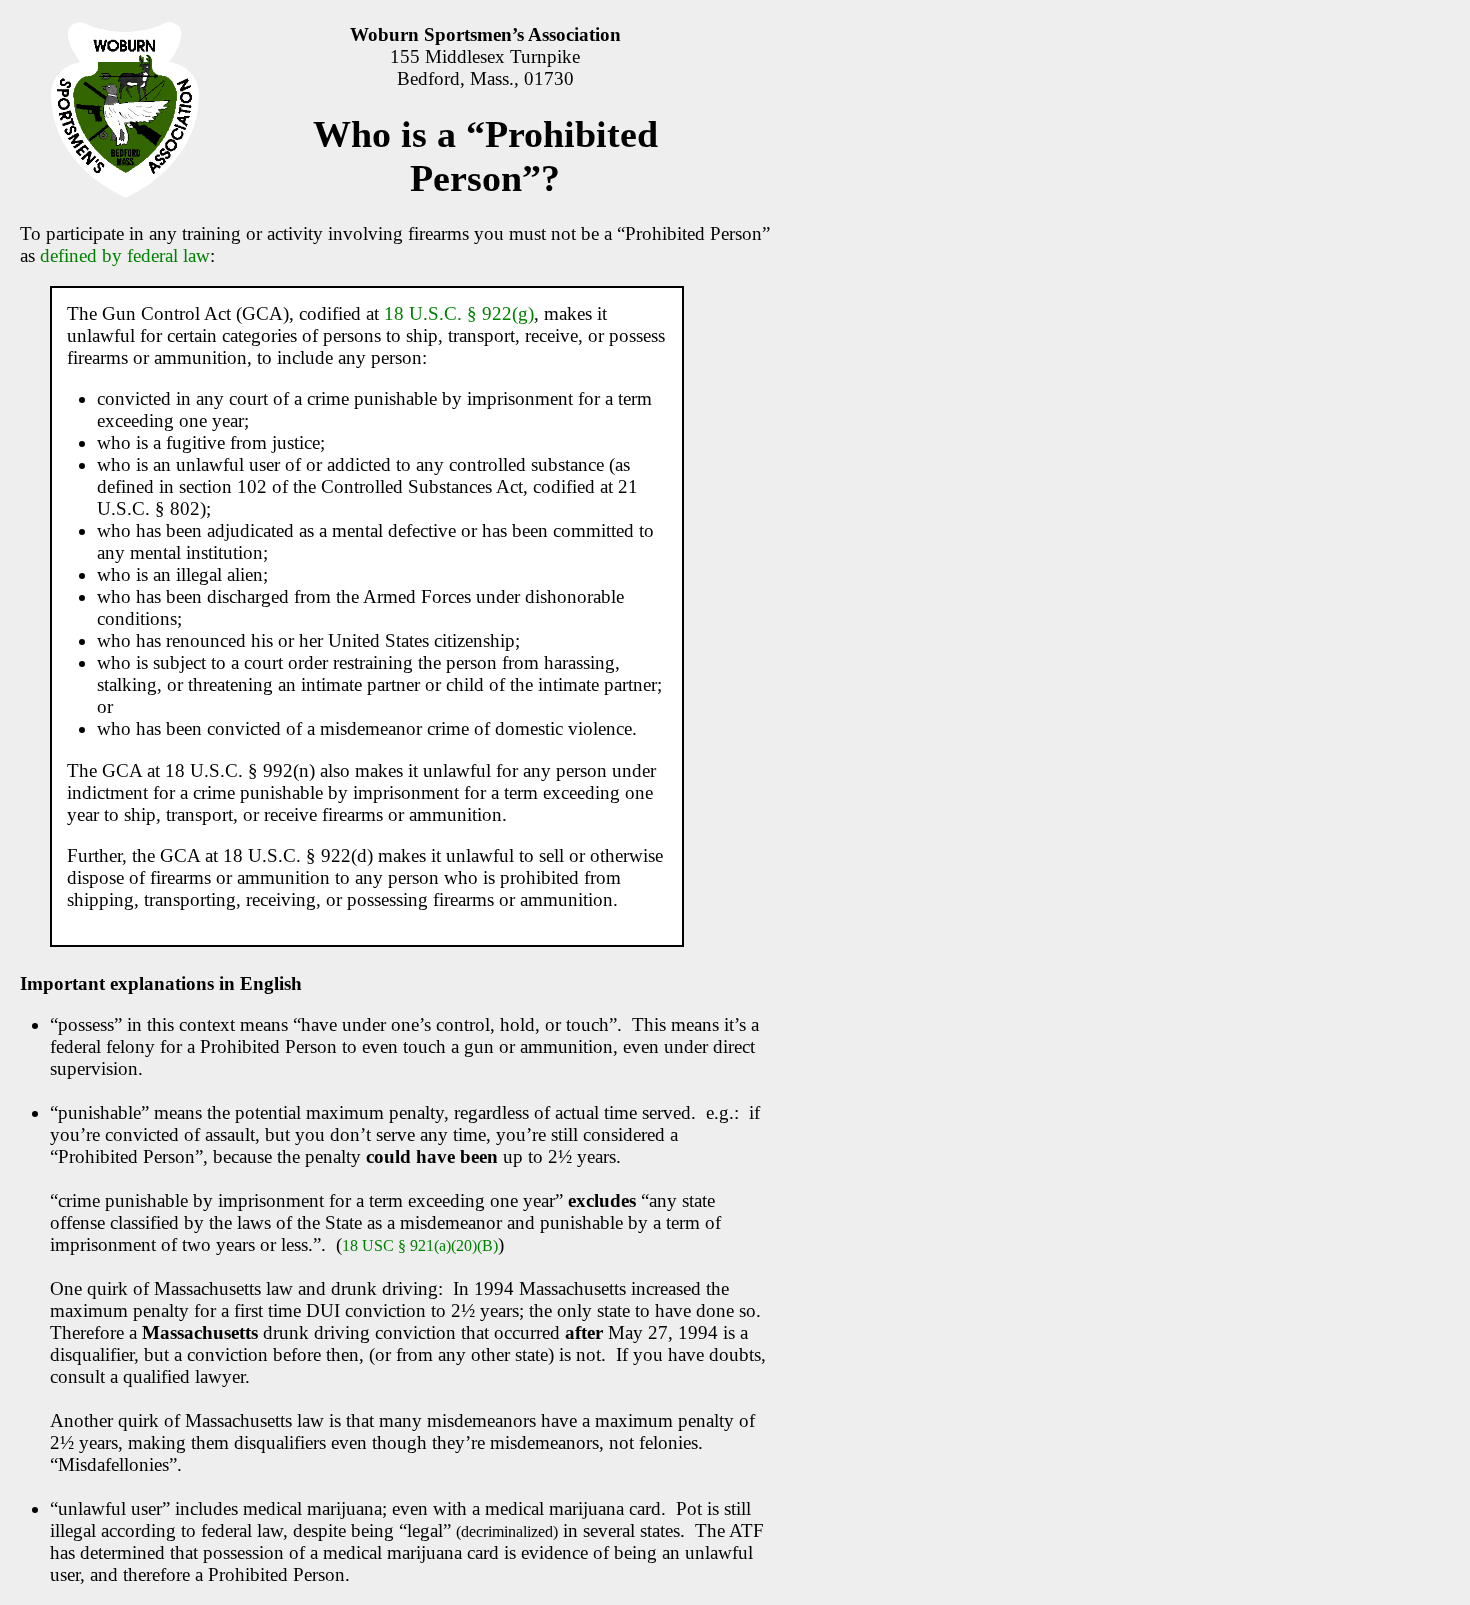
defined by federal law (125, 255)
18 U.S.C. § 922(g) (459, 313)
